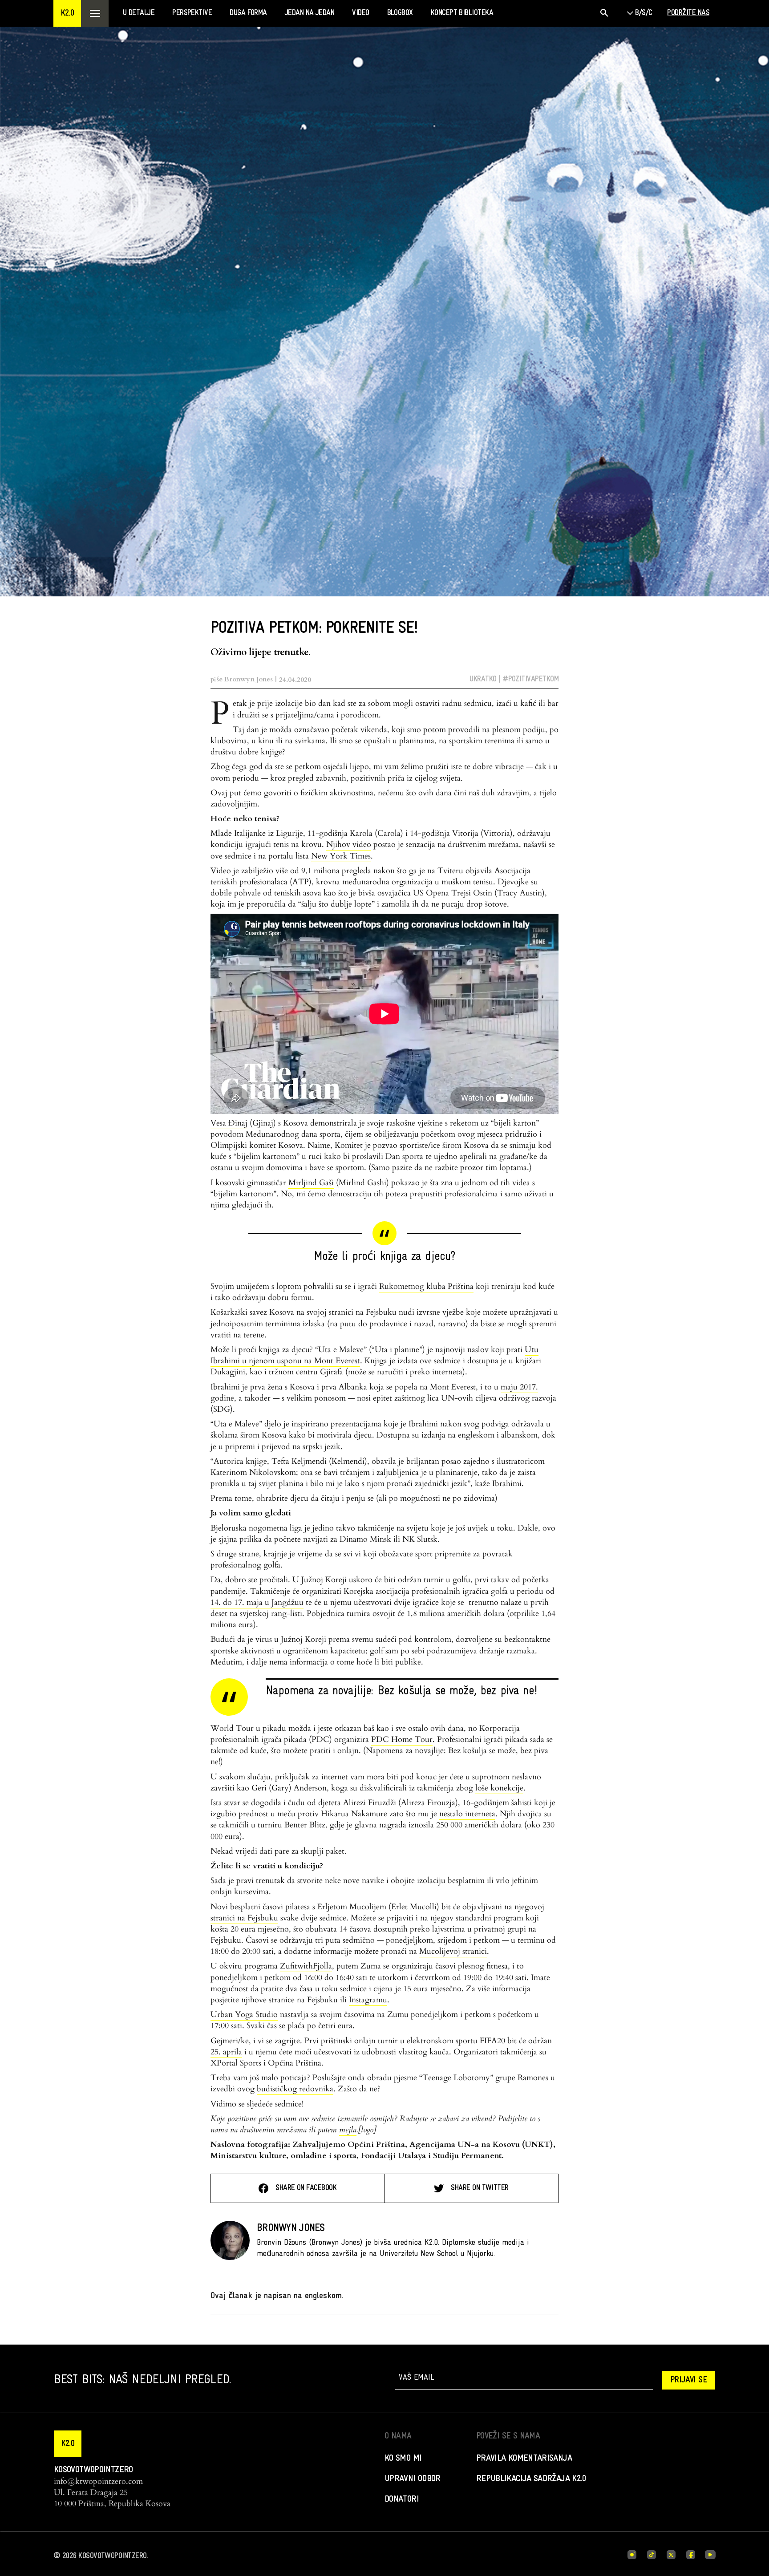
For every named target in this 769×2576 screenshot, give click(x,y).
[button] (67, 13)
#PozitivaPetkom (530, 679)
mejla (348, 2130)
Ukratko (483, 679)
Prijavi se (689, 2380)
